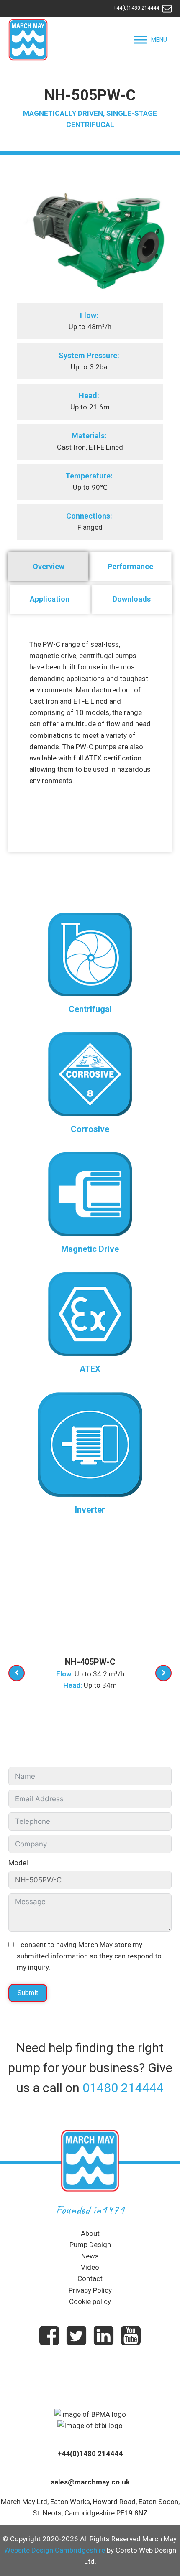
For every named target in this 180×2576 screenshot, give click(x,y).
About (90, 2233)
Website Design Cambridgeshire (55, 2550)
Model (18, 1863)
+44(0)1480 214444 (136, 8)
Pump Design (90, 2245)
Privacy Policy (90, 2290)
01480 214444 (123, 2088)
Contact (90, 2278)
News (90, 2256)
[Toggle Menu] (140, 39)
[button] (159, 40)
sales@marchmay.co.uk (90, 2482)
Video (90, 2267)
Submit (28, 1993)
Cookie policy (90, 2301)
